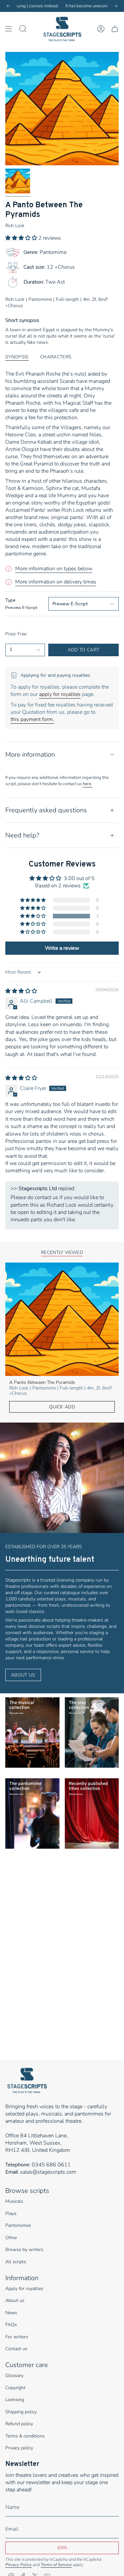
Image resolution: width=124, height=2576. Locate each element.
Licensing (15, 2400)
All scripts (16, 2262)
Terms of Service (56, 2565)
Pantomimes (18, 2225)
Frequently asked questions (46, 810)
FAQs (11, 2325)
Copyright (15, 2388)
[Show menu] (9, 29)
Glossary (14, 2375)
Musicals (14, 2201)
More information (30, 755)
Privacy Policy (19, 2565)
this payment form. (32, 719)
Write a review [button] (62, 948)
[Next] (116, 6)
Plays (11, 2214)
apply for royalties (60, 694)
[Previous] (8, 6)
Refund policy (19, 2424)
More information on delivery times (56, 582)
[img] (21, 991)
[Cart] (115, 29)
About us (15, 2300)
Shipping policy (21, 2412)
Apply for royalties (24, 2289)
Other (11, 2238)
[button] (22, 238)
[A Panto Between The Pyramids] (62, 1319)
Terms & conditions (25, 2436)
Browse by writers (24, 2250)
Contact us (16, 2349)
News (11, 2313)
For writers (17, 2337)
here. (87, 784)
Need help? (22, 835)
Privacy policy (19, 2448)
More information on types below (54, 569)
